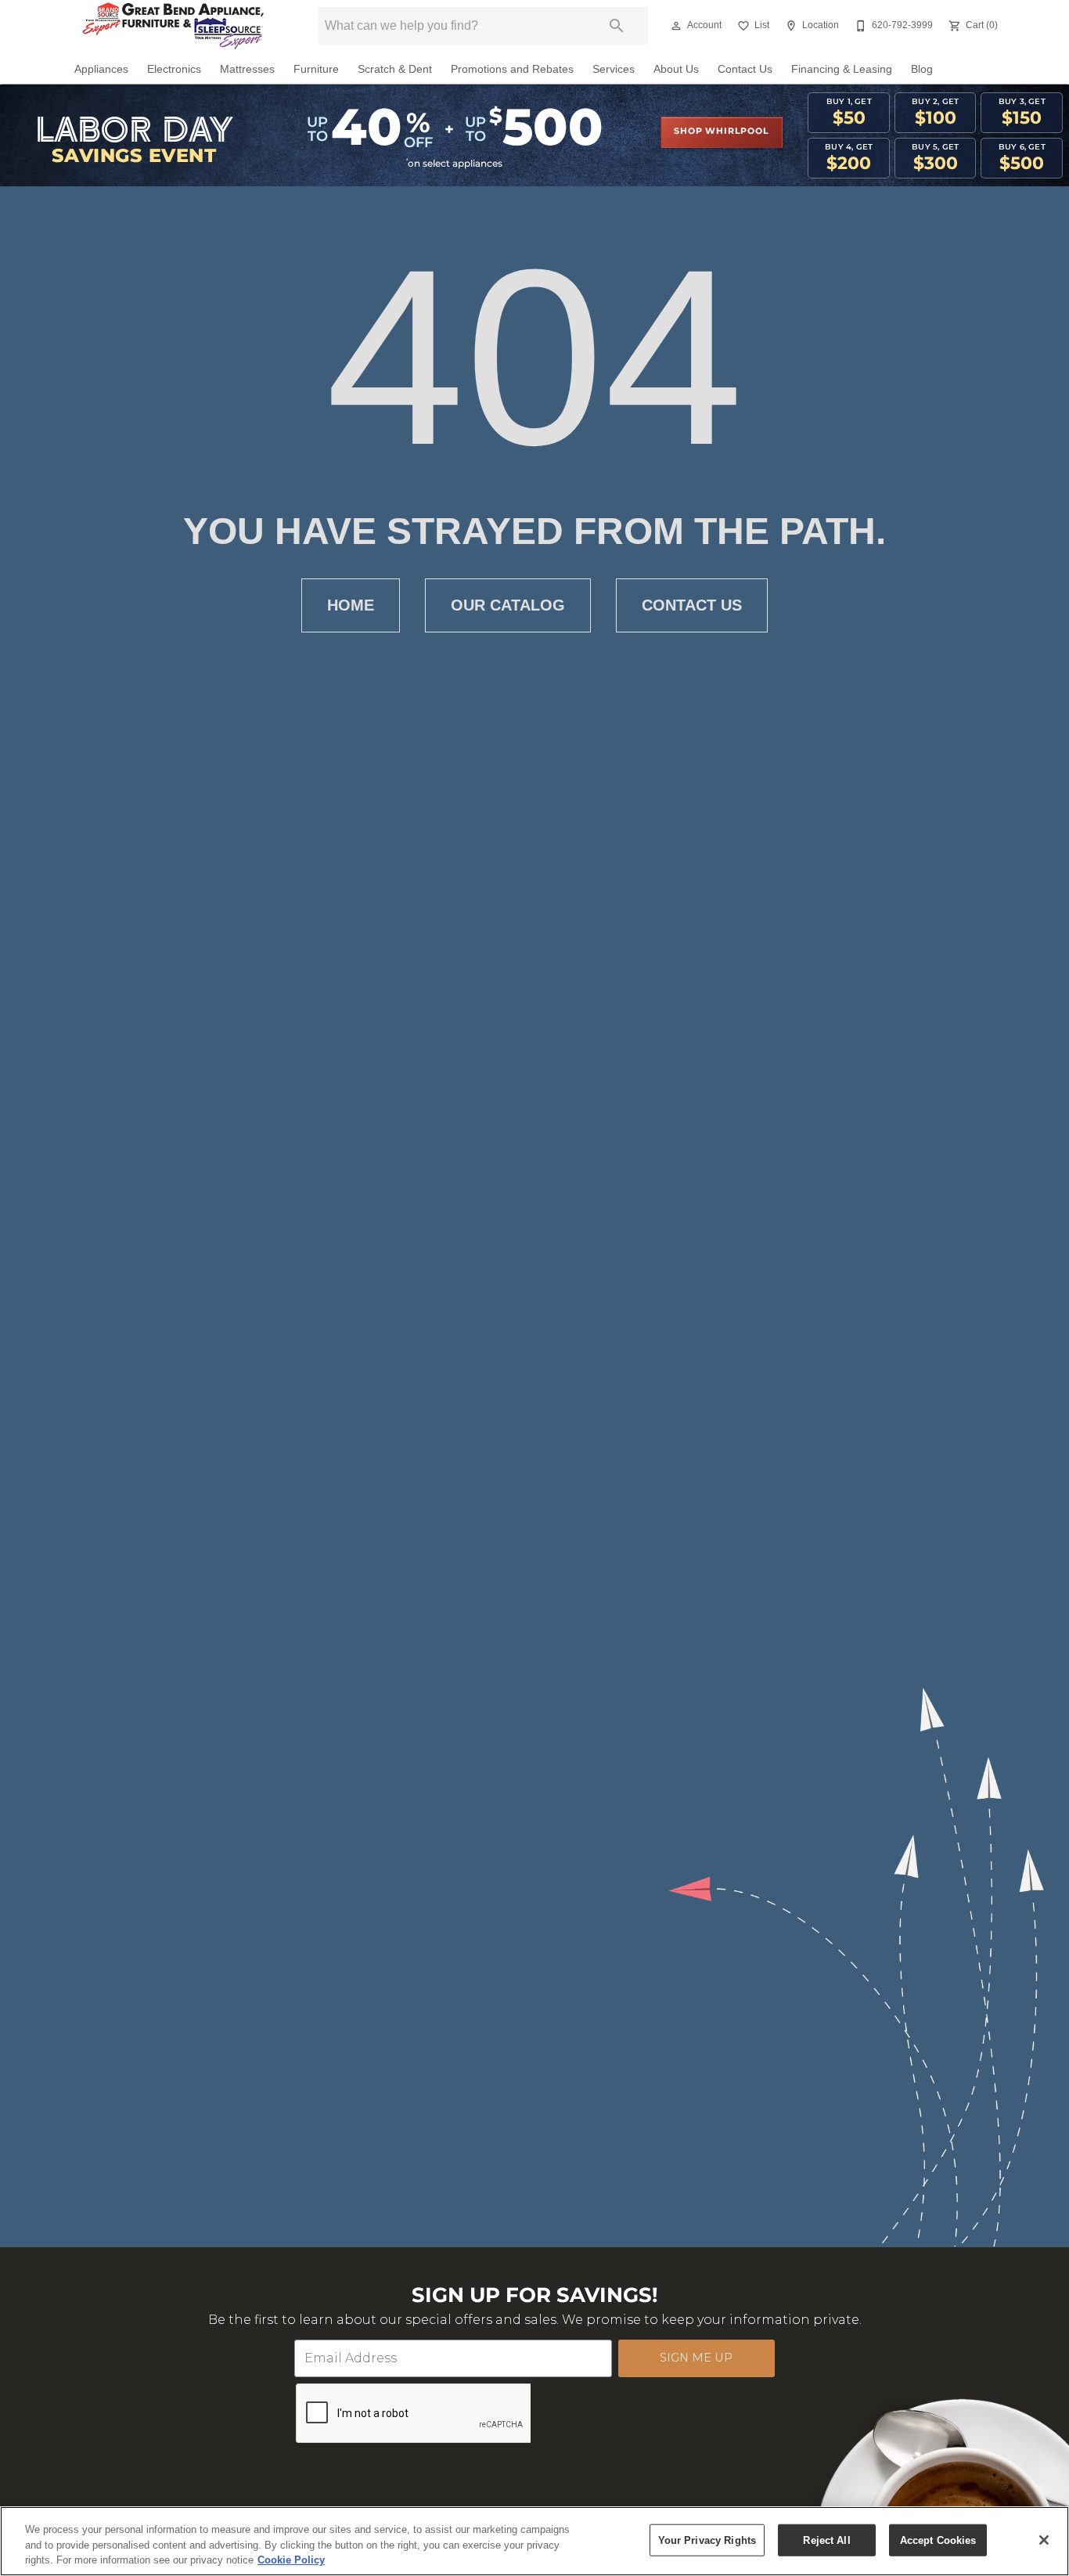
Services (614, 69)
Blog (922, 69)
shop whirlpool (721, 132)
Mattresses (247, 69)
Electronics (174, 69)
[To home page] (173, 26)
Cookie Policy (291, 2560)
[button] (676, 26)
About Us (676, 69)
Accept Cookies (938, 2540)
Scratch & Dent (395, 69)
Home (351, 605)
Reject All (826, 2540)
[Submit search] (617, 26)
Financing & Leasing (842, 69)
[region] (534, 2541)
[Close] (1044, 2540)
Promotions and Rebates (512, 69)
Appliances (101, 69)
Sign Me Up (696, 2358)
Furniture (316, 69)
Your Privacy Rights (707, 2540)
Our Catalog (508, 605)
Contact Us (745, 69)
